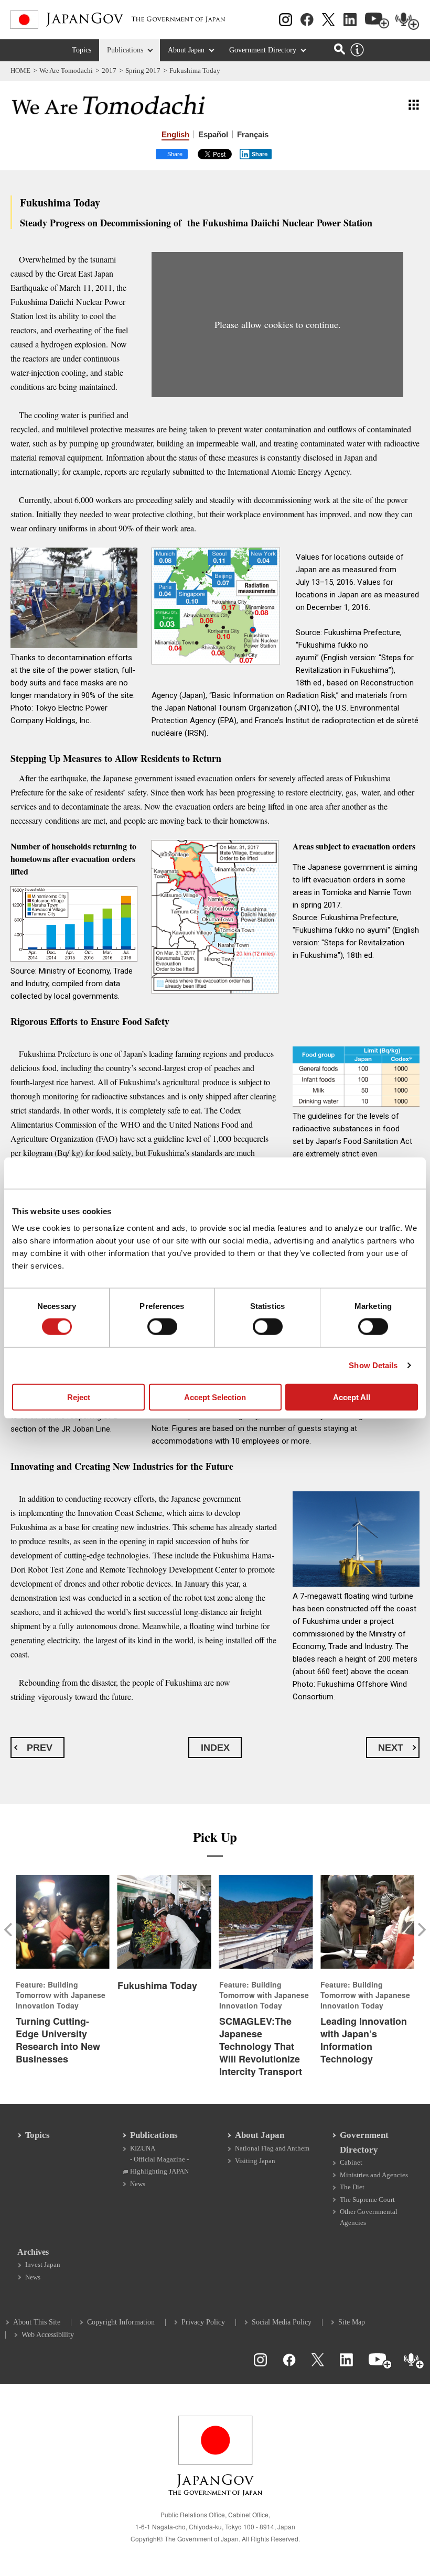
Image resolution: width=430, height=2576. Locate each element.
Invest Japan (43, 2264)
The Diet (352, 2187)
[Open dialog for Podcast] (407, 21)
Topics (82, 50)
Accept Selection (215, 1397)
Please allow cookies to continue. (278, 324)
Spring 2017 (143, 70)
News (138, 2184)
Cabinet (351, 2162)
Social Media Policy (282, 2322)
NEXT (391, 1748)
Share (260, 154)
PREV (40, 1748)
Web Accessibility (48, 2335)
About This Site (37, 2322)
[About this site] (357, 50)
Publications (125, 50)
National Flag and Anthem (272, 2148)
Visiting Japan (255, 2161)
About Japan (186, 50)
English (175, 134)
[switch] (162, 1327)
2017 (109, 70)
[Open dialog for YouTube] (377, 21)
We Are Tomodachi (66, 70)
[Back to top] (417, 2371)
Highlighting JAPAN (159, 2171)
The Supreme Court (367, 2200)
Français (253, 134)
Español (213, 134)
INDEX (215, 1748)
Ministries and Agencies (374, 2175)
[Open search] (340, 49)
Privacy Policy (203, 2322)
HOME (20, 70)
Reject (79, 1397)
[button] (10, 1929)
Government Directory (263, 50)
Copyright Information (121, 2322)
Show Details (373, 1365)
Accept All (352, 1397)
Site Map (352, 2322)
